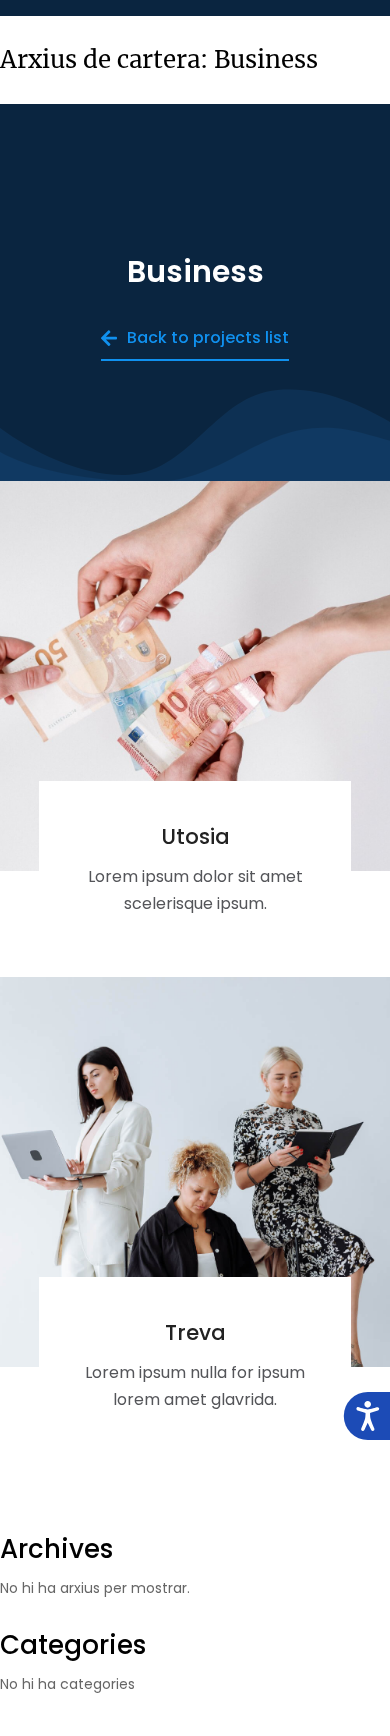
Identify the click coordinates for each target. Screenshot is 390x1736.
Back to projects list (208, 337)
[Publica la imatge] (195, 676)
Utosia (195, 836)
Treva (195, 1332)
